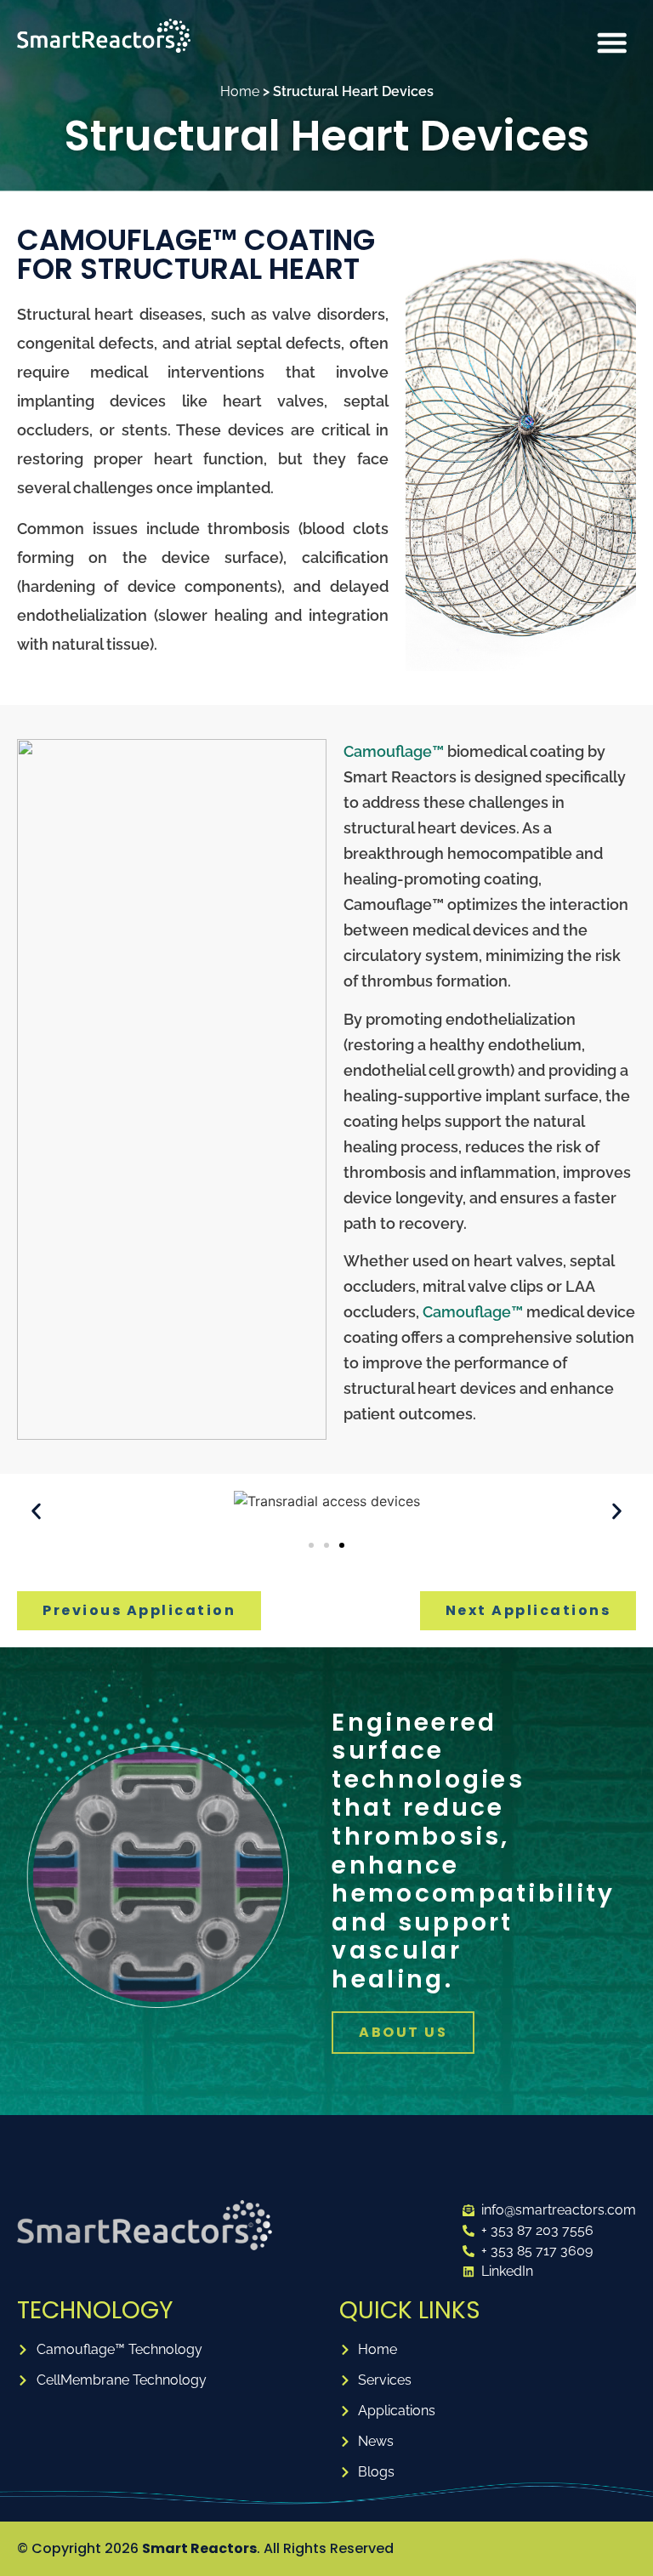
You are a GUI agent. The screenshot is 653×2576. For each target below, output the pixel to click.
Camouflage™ (394, 751)
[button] (612, 43)
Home (240, 91)
